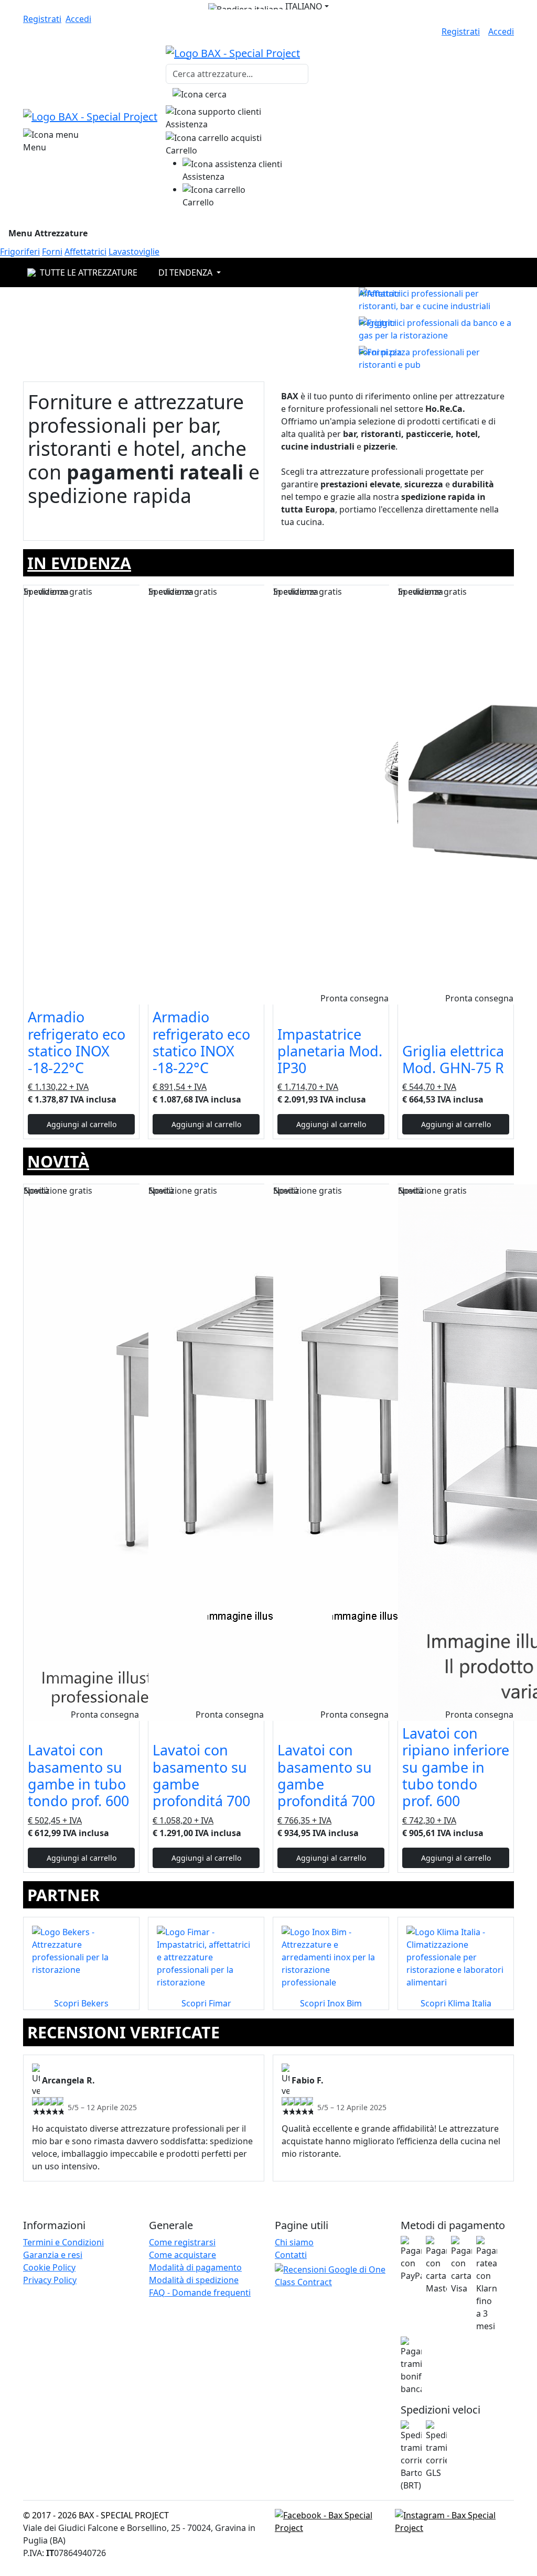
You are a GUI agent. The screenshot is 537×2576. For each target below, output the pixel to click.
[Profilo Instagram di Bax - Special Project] (454, 2520)
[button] (268, 6)
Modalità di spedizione (194, 2280)
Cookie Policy (49, 2267)
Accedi (78, 19)
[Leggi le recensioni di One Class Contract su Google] (331, 2277)
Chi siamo (294, 2242)
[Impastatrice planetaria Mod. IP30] (331, 795)
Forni (52, 252)
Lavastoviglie (134, 252)
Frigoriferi (20, 252)
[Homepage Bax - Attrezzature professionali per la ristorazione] (90, 116)
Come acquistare (182, 2255)
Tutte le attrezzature (89, 272)
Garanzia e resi (53, 2255)
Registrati (42, 19)
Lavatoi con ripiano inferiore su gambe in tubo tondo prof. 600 (456, 1767)
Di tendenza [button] (186, 272)
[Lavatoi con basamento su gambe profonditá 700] (206, 1453)
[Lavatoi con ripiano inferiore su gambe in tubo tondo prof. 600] (456, 1453)
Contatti (291, 2255)
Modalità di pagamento (195, 2267)
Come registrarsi (182, 2242)
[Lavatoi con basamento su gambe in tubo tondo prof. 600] (81, 1453)
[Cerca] (200, 94)
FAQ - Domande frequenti (200, 2293)
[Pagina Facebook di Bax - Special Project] (333, 2520)
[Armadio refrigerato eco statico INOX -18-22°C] (81, 795)
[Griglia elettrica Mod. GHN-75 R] (456, 795)
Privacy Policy (50, 2280)
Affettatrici (85, 252)
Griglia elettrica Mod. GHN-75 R (453, 1059)
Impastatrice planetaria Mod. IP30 (330, 1051)
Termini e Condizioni (63, 2242)
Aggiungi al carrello (82, 1124)
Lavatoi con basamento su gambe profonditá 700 (201, 1775)
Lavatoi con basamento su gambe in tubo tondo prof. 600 (78, 1775)
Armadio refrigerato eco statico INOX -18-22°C (77, 1042)
